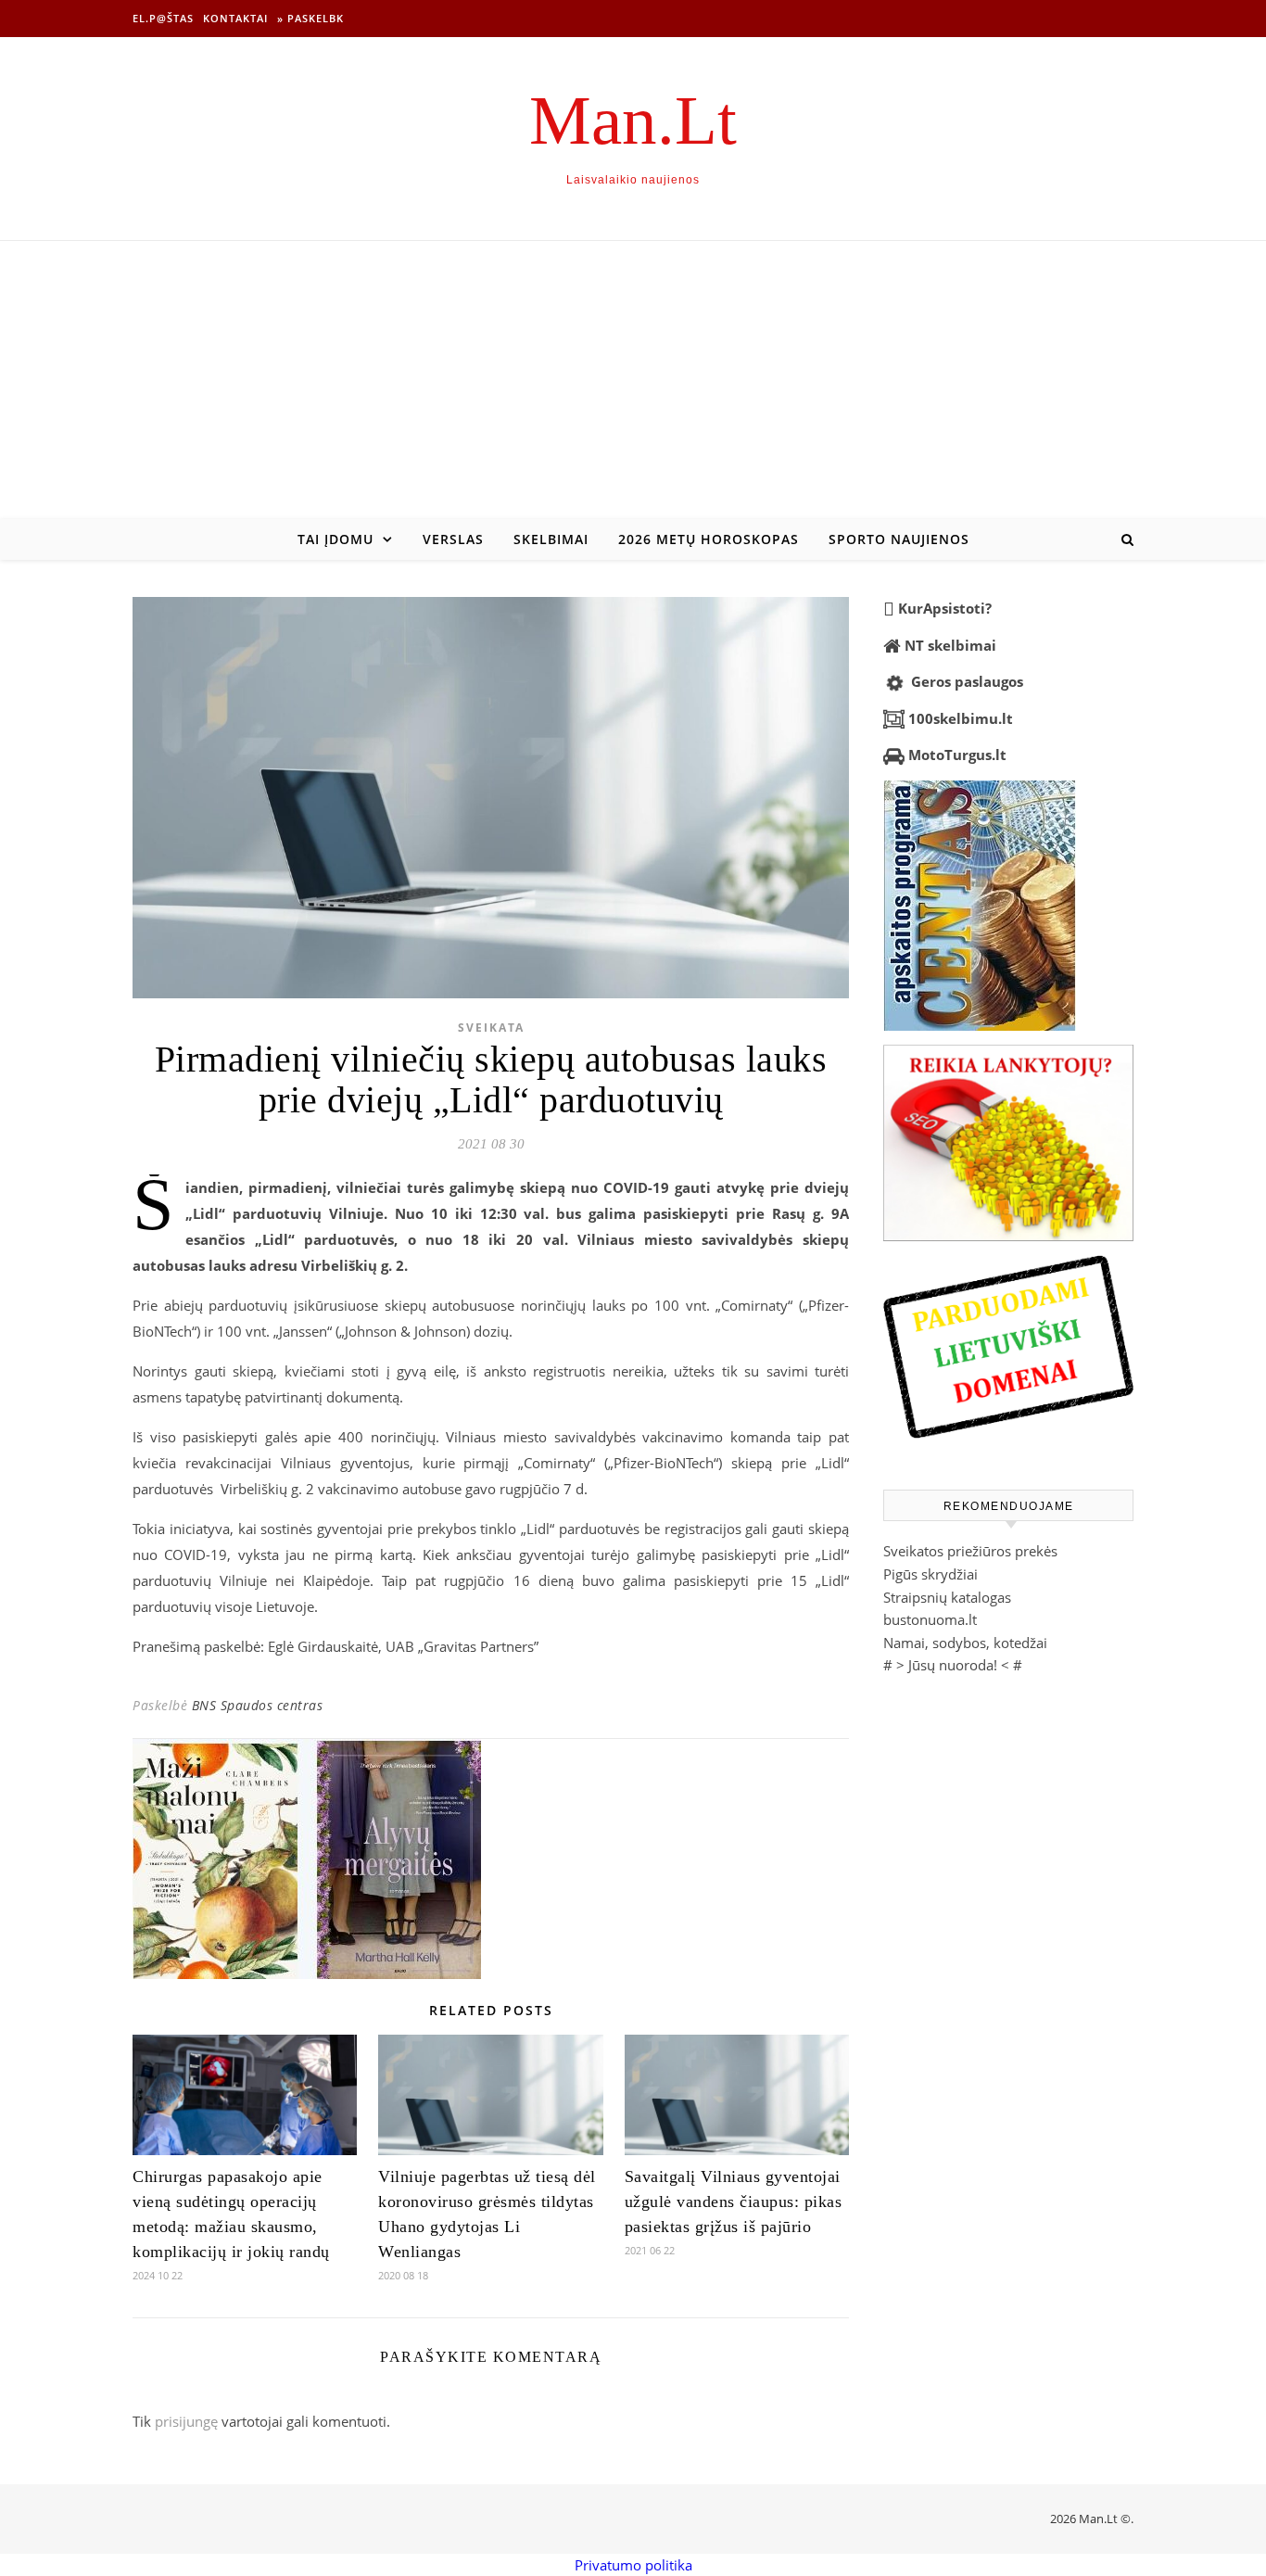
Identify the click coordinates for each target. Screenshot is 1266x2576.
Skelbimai (551, 539)
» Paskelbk (310, 18)
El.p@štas (163, 18)
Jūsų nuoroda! (953, 1665)
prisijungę (186, 2421)
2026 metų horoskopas (709, 539)
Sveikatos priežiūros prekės (970, 1551)
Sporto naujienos (899, 539)
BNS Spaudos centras (258, 1705)
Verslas (453, 539)
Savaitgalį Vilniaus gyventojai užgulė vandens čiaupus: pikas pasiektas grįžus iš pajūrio (734, 2202)
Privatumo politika (633, 2565)
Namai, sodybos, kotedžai (965, 1643)
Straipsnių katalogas (947, 1597)
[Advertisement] (633, 380)
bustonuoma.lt (930, 1619)
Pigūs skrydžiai (931, 1574)
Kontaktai (235, 18)
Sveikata (491, 1028)
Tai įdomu (335, 539)
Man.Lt (633, 120)
